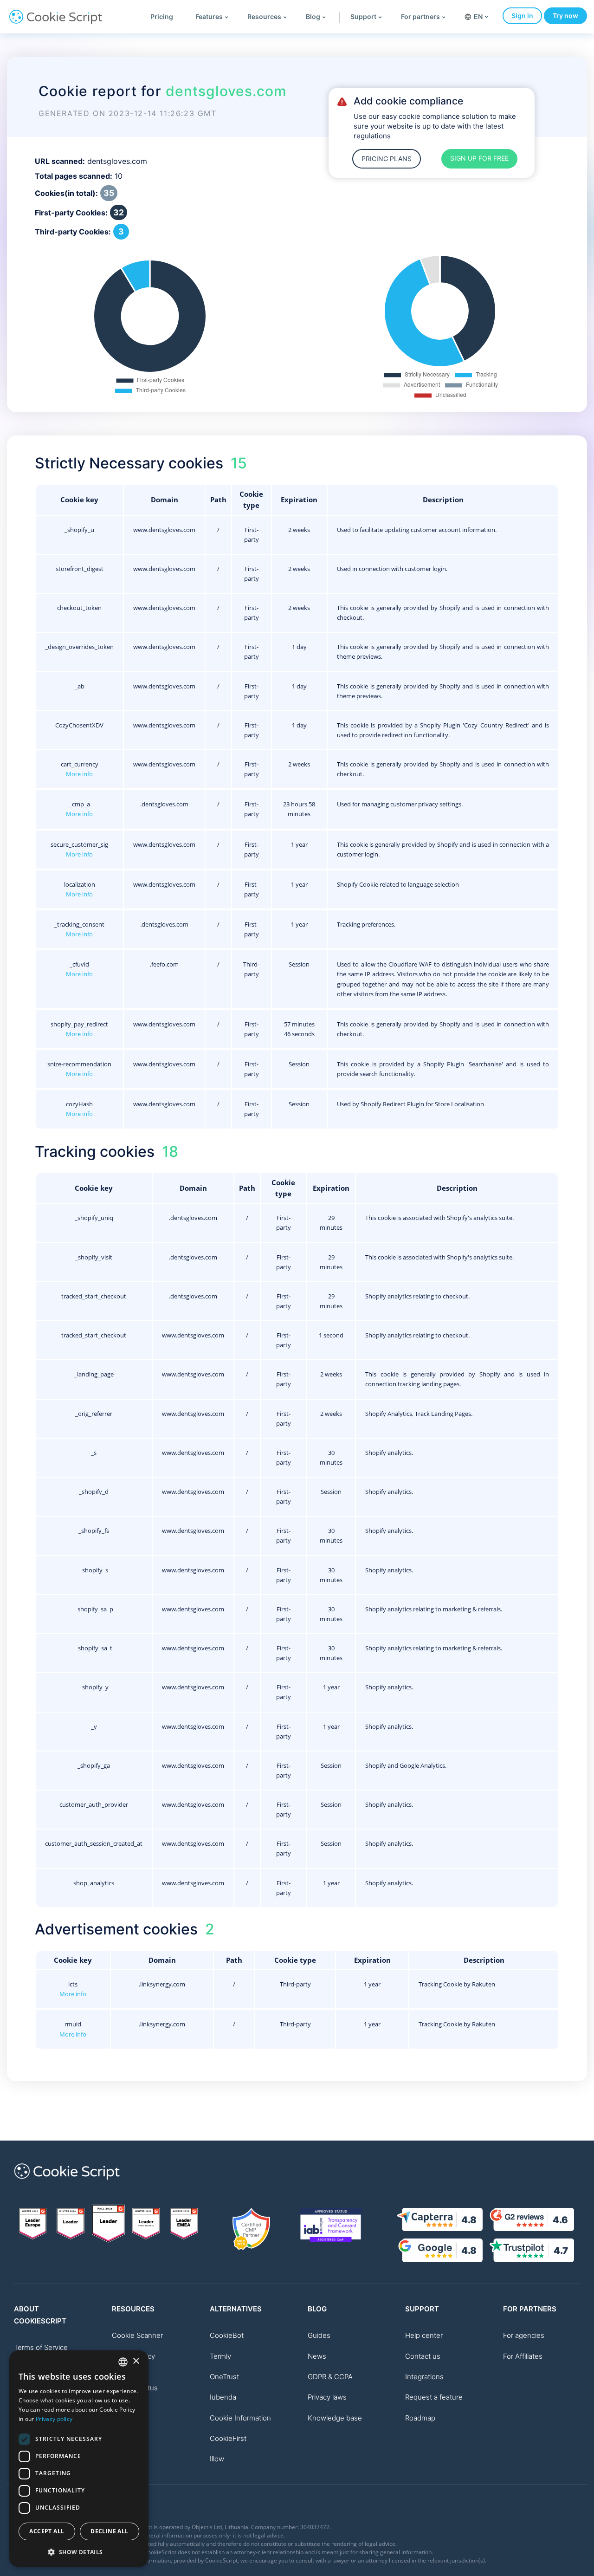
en (478, 16)
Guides (319, 2335)
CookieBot (227, 2335)
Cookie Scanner (137, 2335)
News (317, 2356)
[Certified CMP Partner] (251, 2229)
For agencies (524, 2335)
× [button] (136, 2361)
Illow (217, 2459)
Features (209, 16)
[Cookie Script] (56, 22)
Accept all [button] (47, 2531)
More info (79, 774)
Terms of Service (41, 2347)
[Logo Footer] (67, 2185)
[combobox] (123, 2362)
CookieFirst (228, 2438)
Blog (313, 16)
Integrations (424, 2377)
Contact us (423, 2356)
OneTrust (224, 2377)
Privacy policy (54, 2419)
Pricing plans (387, 159)
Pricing (162, 16)
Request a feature (434, 2397)
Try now (565, 16)
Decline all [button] (109, 2531)
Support (363, 16)
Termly (220, 2356)
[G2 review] (33, 2224)
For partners (420, 16)
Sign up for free (479, 158)
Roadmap (420, 2418)
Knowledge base (335, 2418)
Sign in (522, 16)
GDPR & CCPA (330, 2377)
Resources (264, 16)
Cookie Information (240, 2418)
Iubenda (223, 2397)
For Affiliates (523, 2356)
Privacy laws (327, 2397)
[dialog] (79, 2459)
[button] (79, 2552)
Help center (424, 2335)
